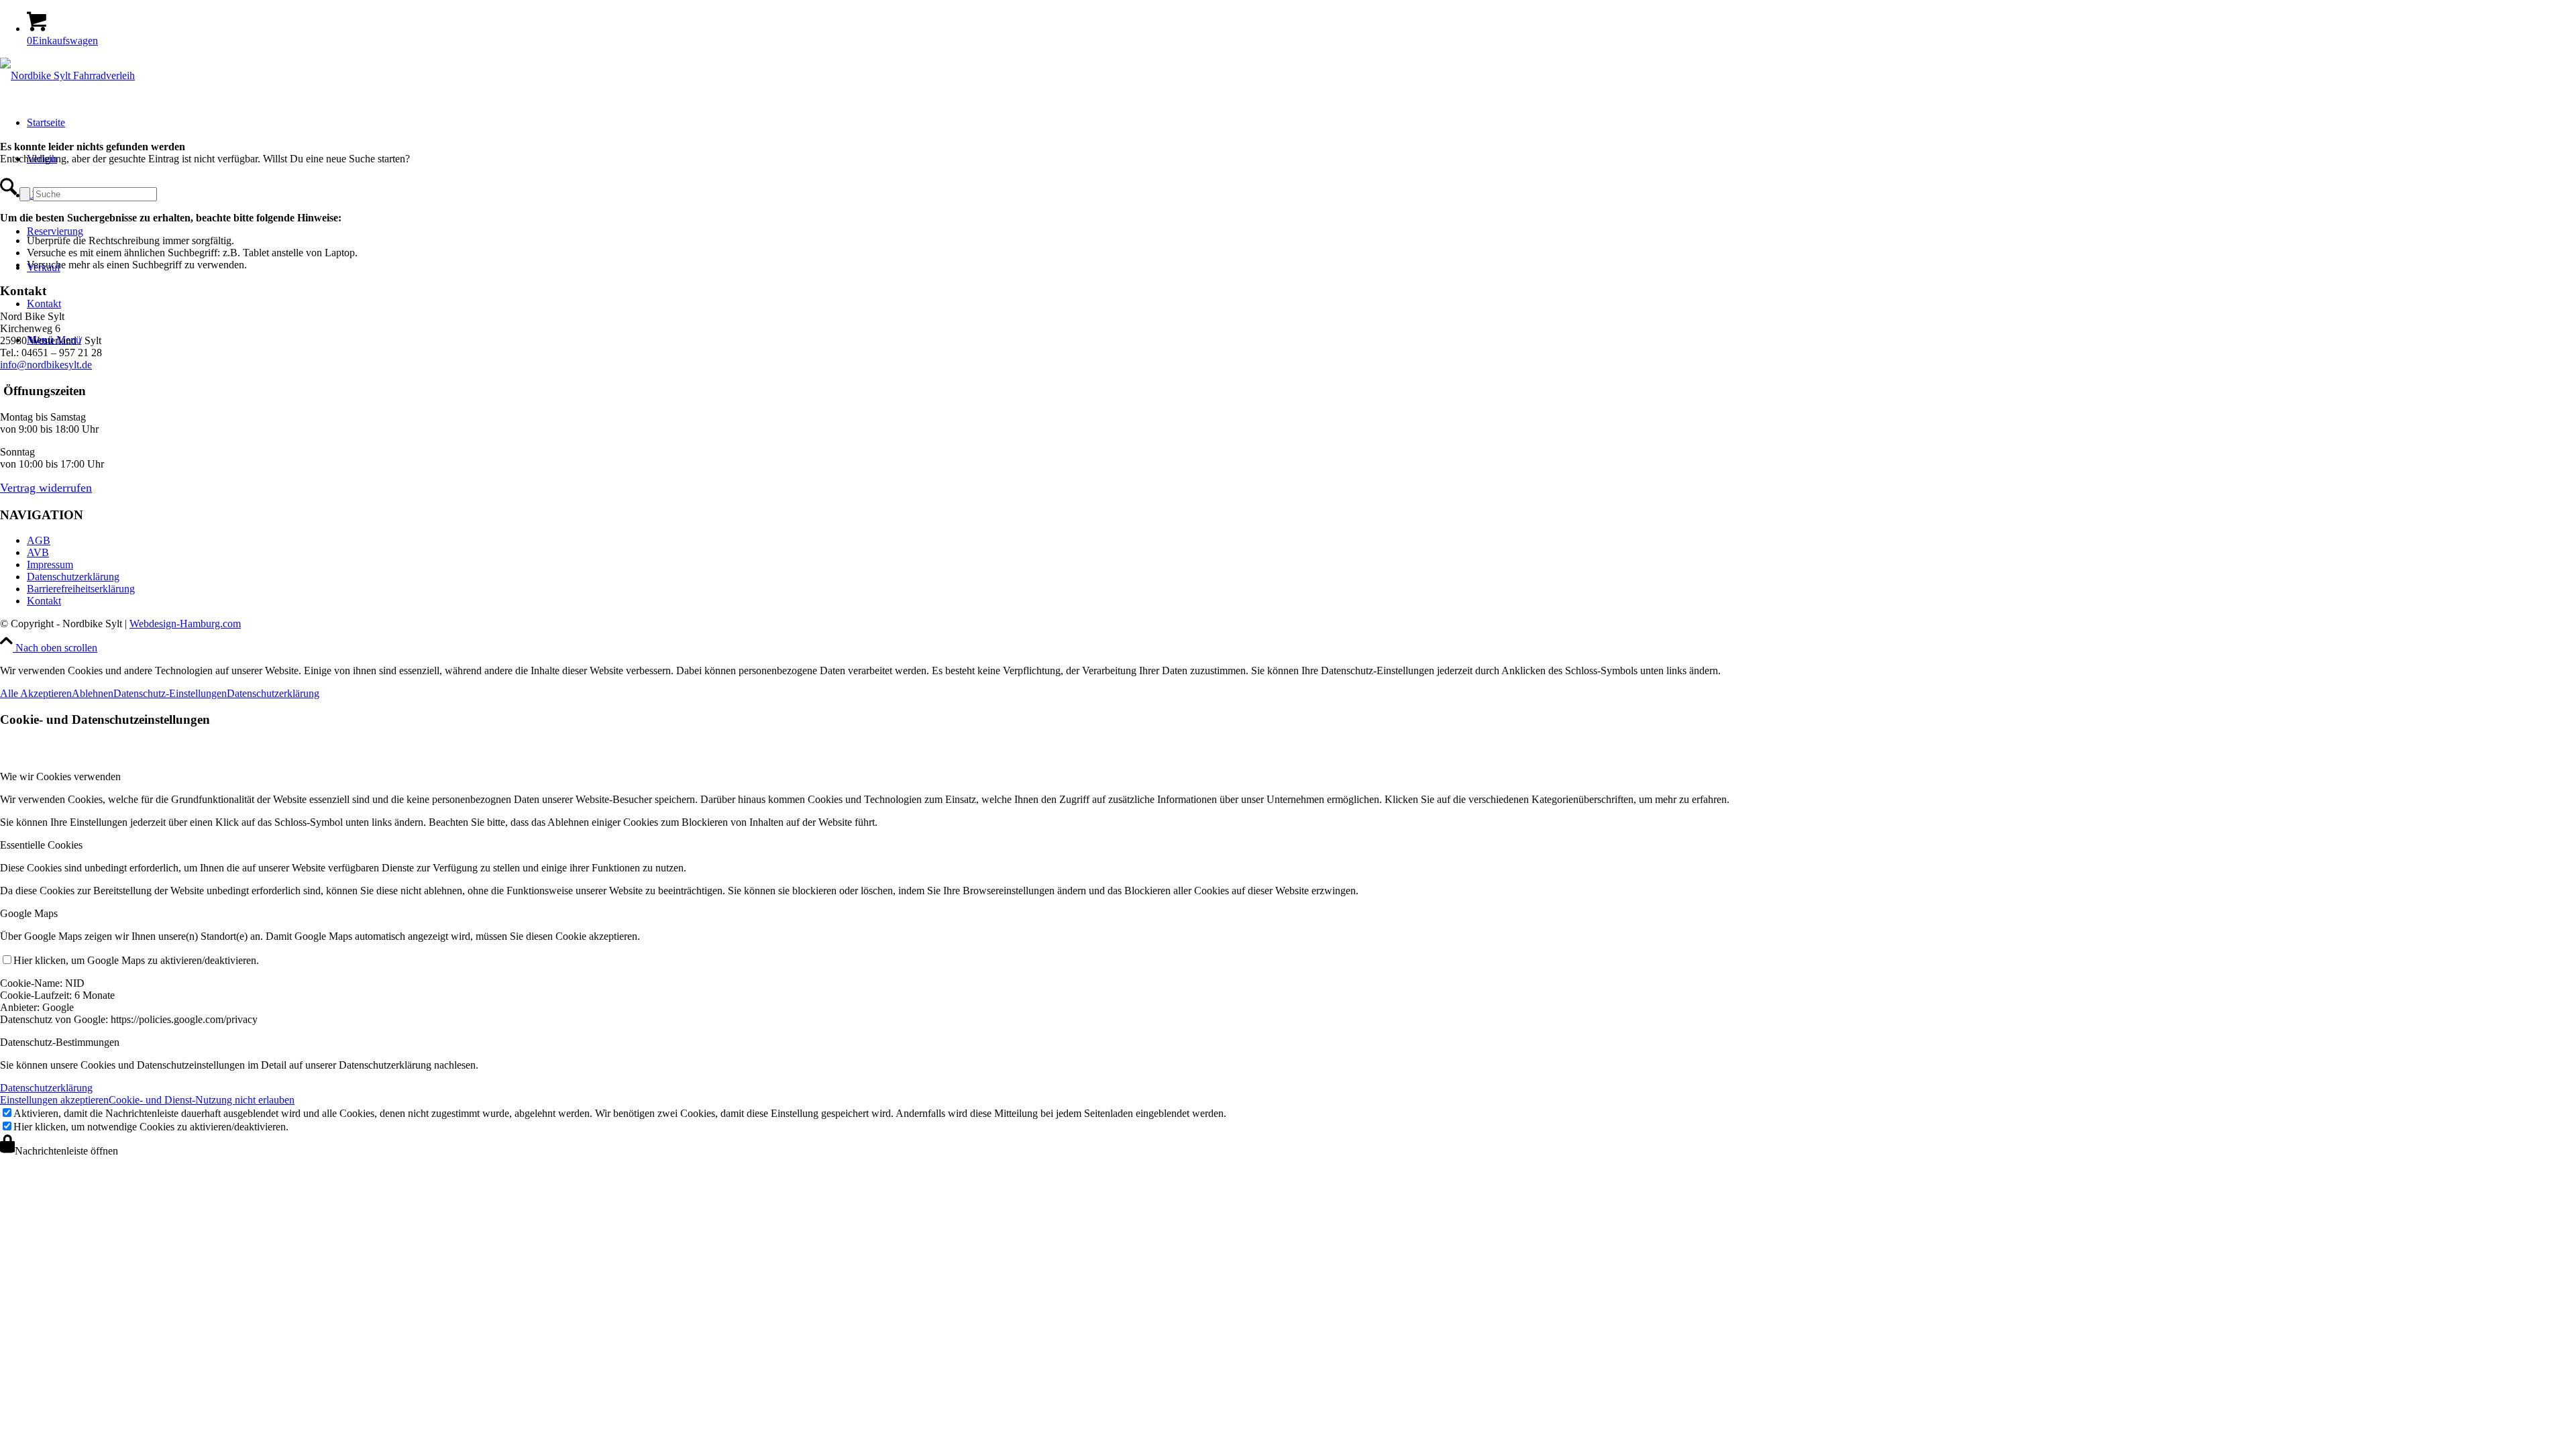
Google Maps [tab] (29, 913)
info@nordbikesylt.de (46, 365)
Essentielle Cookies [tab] (41, 845)
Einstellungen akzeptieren (54, 1100)
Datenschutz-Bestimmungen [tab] (60, 1042)
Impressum (50, 565)
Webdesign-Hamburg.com (185, 624)
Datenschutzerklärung (73, 577)
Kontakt (44, 601)
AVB (38, 552)
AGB (39, 540)
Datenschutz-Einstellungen (170, 693)
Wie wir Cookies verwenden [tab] (60, 776)
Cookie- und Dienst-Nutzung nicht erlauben (202, 1100)
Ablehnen (93, 693)
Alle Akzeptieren (36, 693)
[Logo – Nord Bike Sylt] (67, 75)
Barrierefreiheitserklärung (81, 589)
